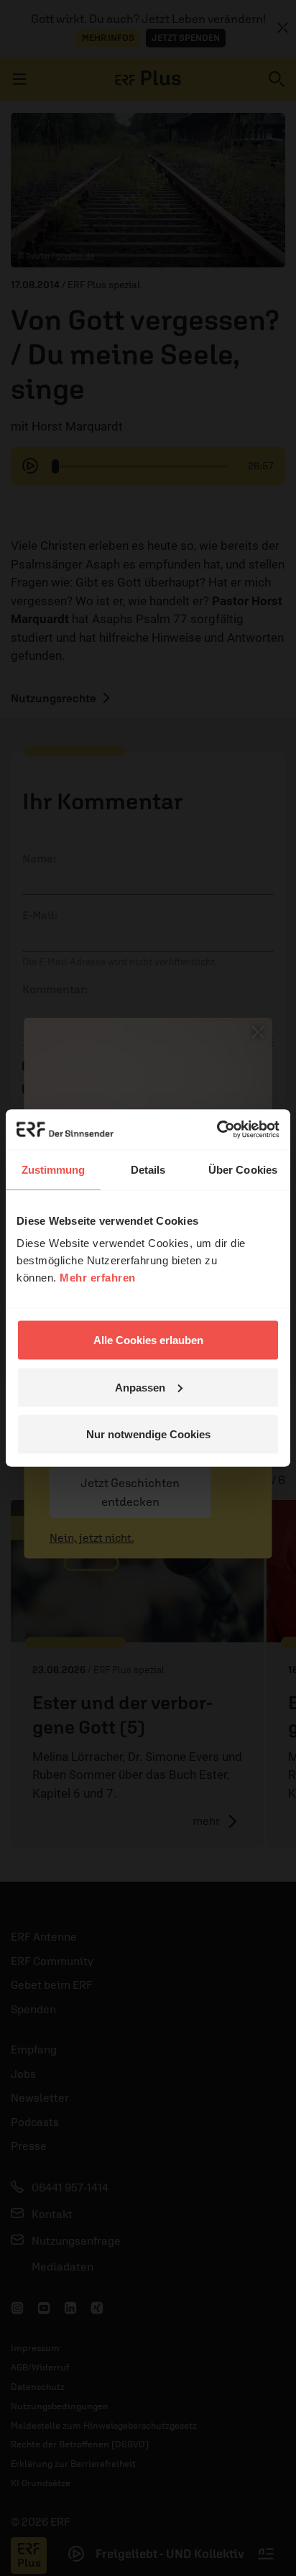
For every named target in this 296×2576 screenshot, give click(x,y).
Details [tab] (148, 1169)
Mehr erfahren (98, 1278)
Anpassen (140, 1387)
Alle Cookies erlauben (148, 1340)
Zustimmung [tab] (54, 1169)
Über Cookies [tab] (243, 1169)
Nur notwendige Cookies (148, 1434)
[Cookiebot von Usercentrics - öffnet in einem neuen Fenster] (217, 1130)
